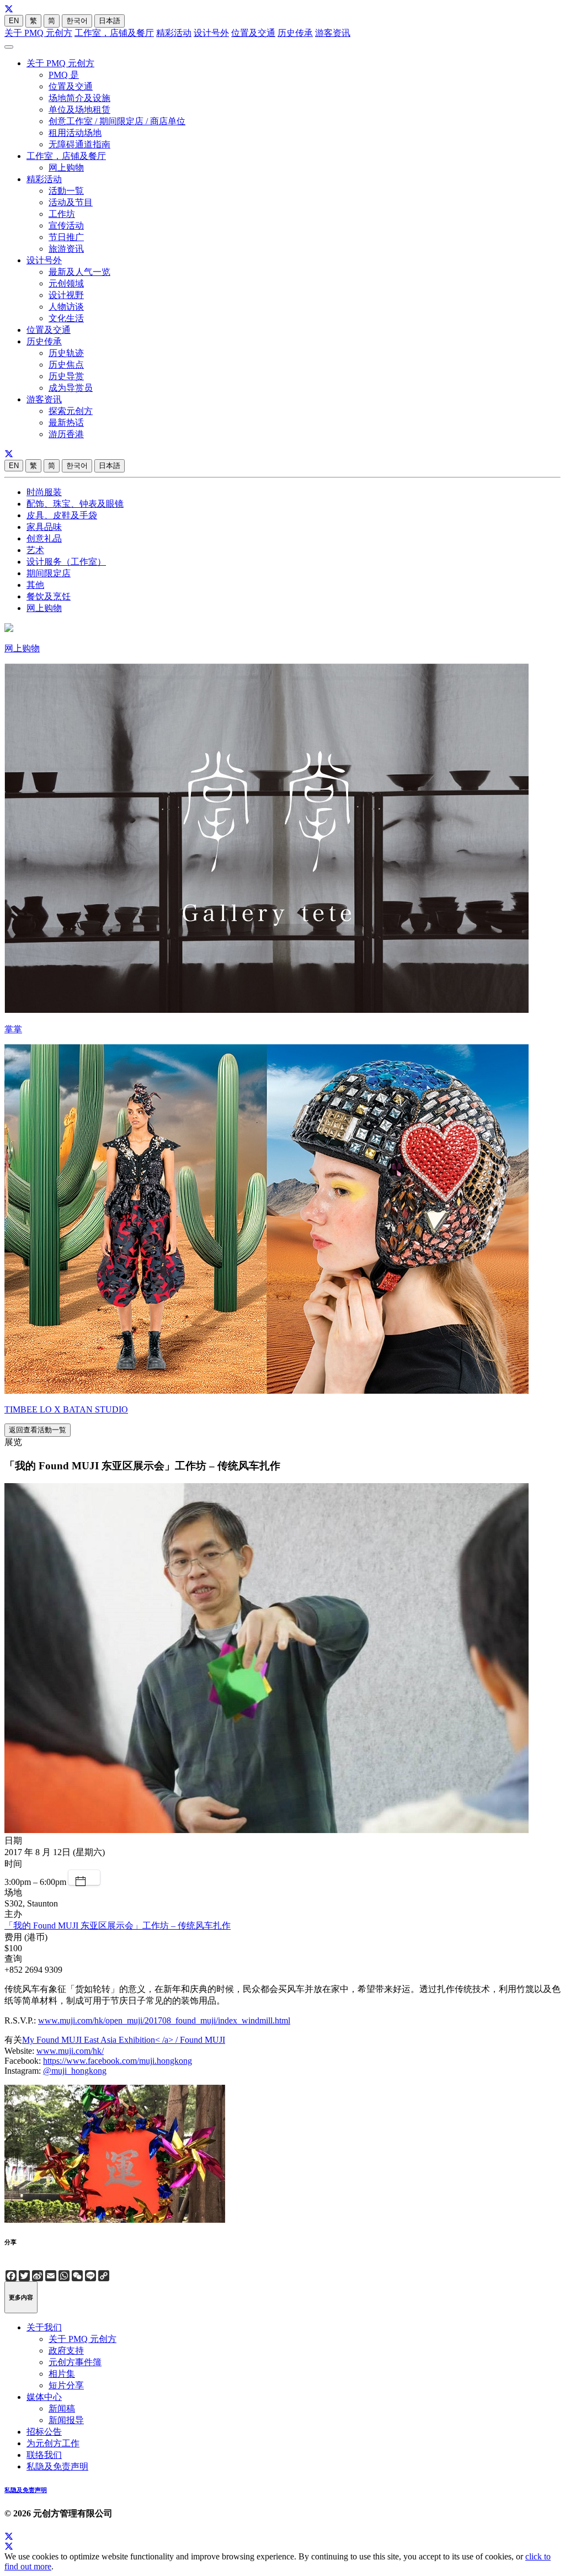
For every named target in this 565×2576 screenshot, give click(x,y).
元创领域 (66, 283)
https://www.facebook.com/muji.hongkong (118, 2061)
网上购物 (66, 168)
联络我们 (44, 2455)
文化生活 (66, 318)
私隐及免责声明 (57, 2466)
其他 (35, 585)
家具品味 (44, 527)
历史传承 (295, 33)
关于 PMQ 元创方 (38, 33)
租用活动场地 (75, 133)
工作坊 (62, 214)
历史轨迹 (66, 353)
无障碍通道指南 (79, 144)
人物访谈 (66, 307)
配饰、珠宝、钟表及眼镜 (75, 504)
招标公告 (44, 2432)
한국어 (77, 21)
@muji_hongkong (75, 2071)
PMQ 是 (64, 75)
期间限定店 (49, 573)
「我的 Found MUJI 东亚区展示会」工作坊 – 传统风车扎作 (118, 1926)
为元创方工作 (53, 2443)
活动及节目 (71, 202)
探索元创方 (71, 411)
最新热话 (66, 423)
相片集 (62, 2374)
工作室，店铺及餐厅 (114, 33)
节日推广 (66, 237)
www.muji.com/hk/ (70, 2051)
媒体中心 (44, 2397)
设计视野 (66, 295)
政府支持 (66, 2351)
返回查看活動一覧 (38, 1430)
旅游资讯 (66, 249)
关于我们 (44, 2327)
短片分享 (66, 2385)
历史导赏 (66, 376)
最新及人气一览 (79, 272)
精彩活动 (174, 33)
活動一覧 (66, 191)
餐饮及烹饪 (49, 596)
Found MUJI (202, 2040)
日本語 (110, 21)
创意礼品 (44, 538)
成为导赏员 (71, 388)
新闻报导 (66, 2420)
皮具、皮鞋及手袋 (62, 515)
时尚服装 (44, 492)
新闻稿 (62, 2408)
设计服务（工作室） (66, 562)
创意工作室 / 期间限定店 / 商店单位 (117, 121)
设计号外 (211, 33)
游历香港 (66, 434)
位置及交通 (253, 33)
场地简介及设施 (79, 98)
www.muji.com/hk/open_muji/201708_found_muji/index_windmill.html (164, 2020)
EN (14, 21)
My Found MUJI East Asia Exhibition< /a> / (101, 2040)
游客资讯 (333, 33)
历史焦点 (66, 365)
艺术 (35, 550)
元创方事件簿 (75, 2362)
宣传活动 (66, 225)
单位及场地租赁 (79, 110)
